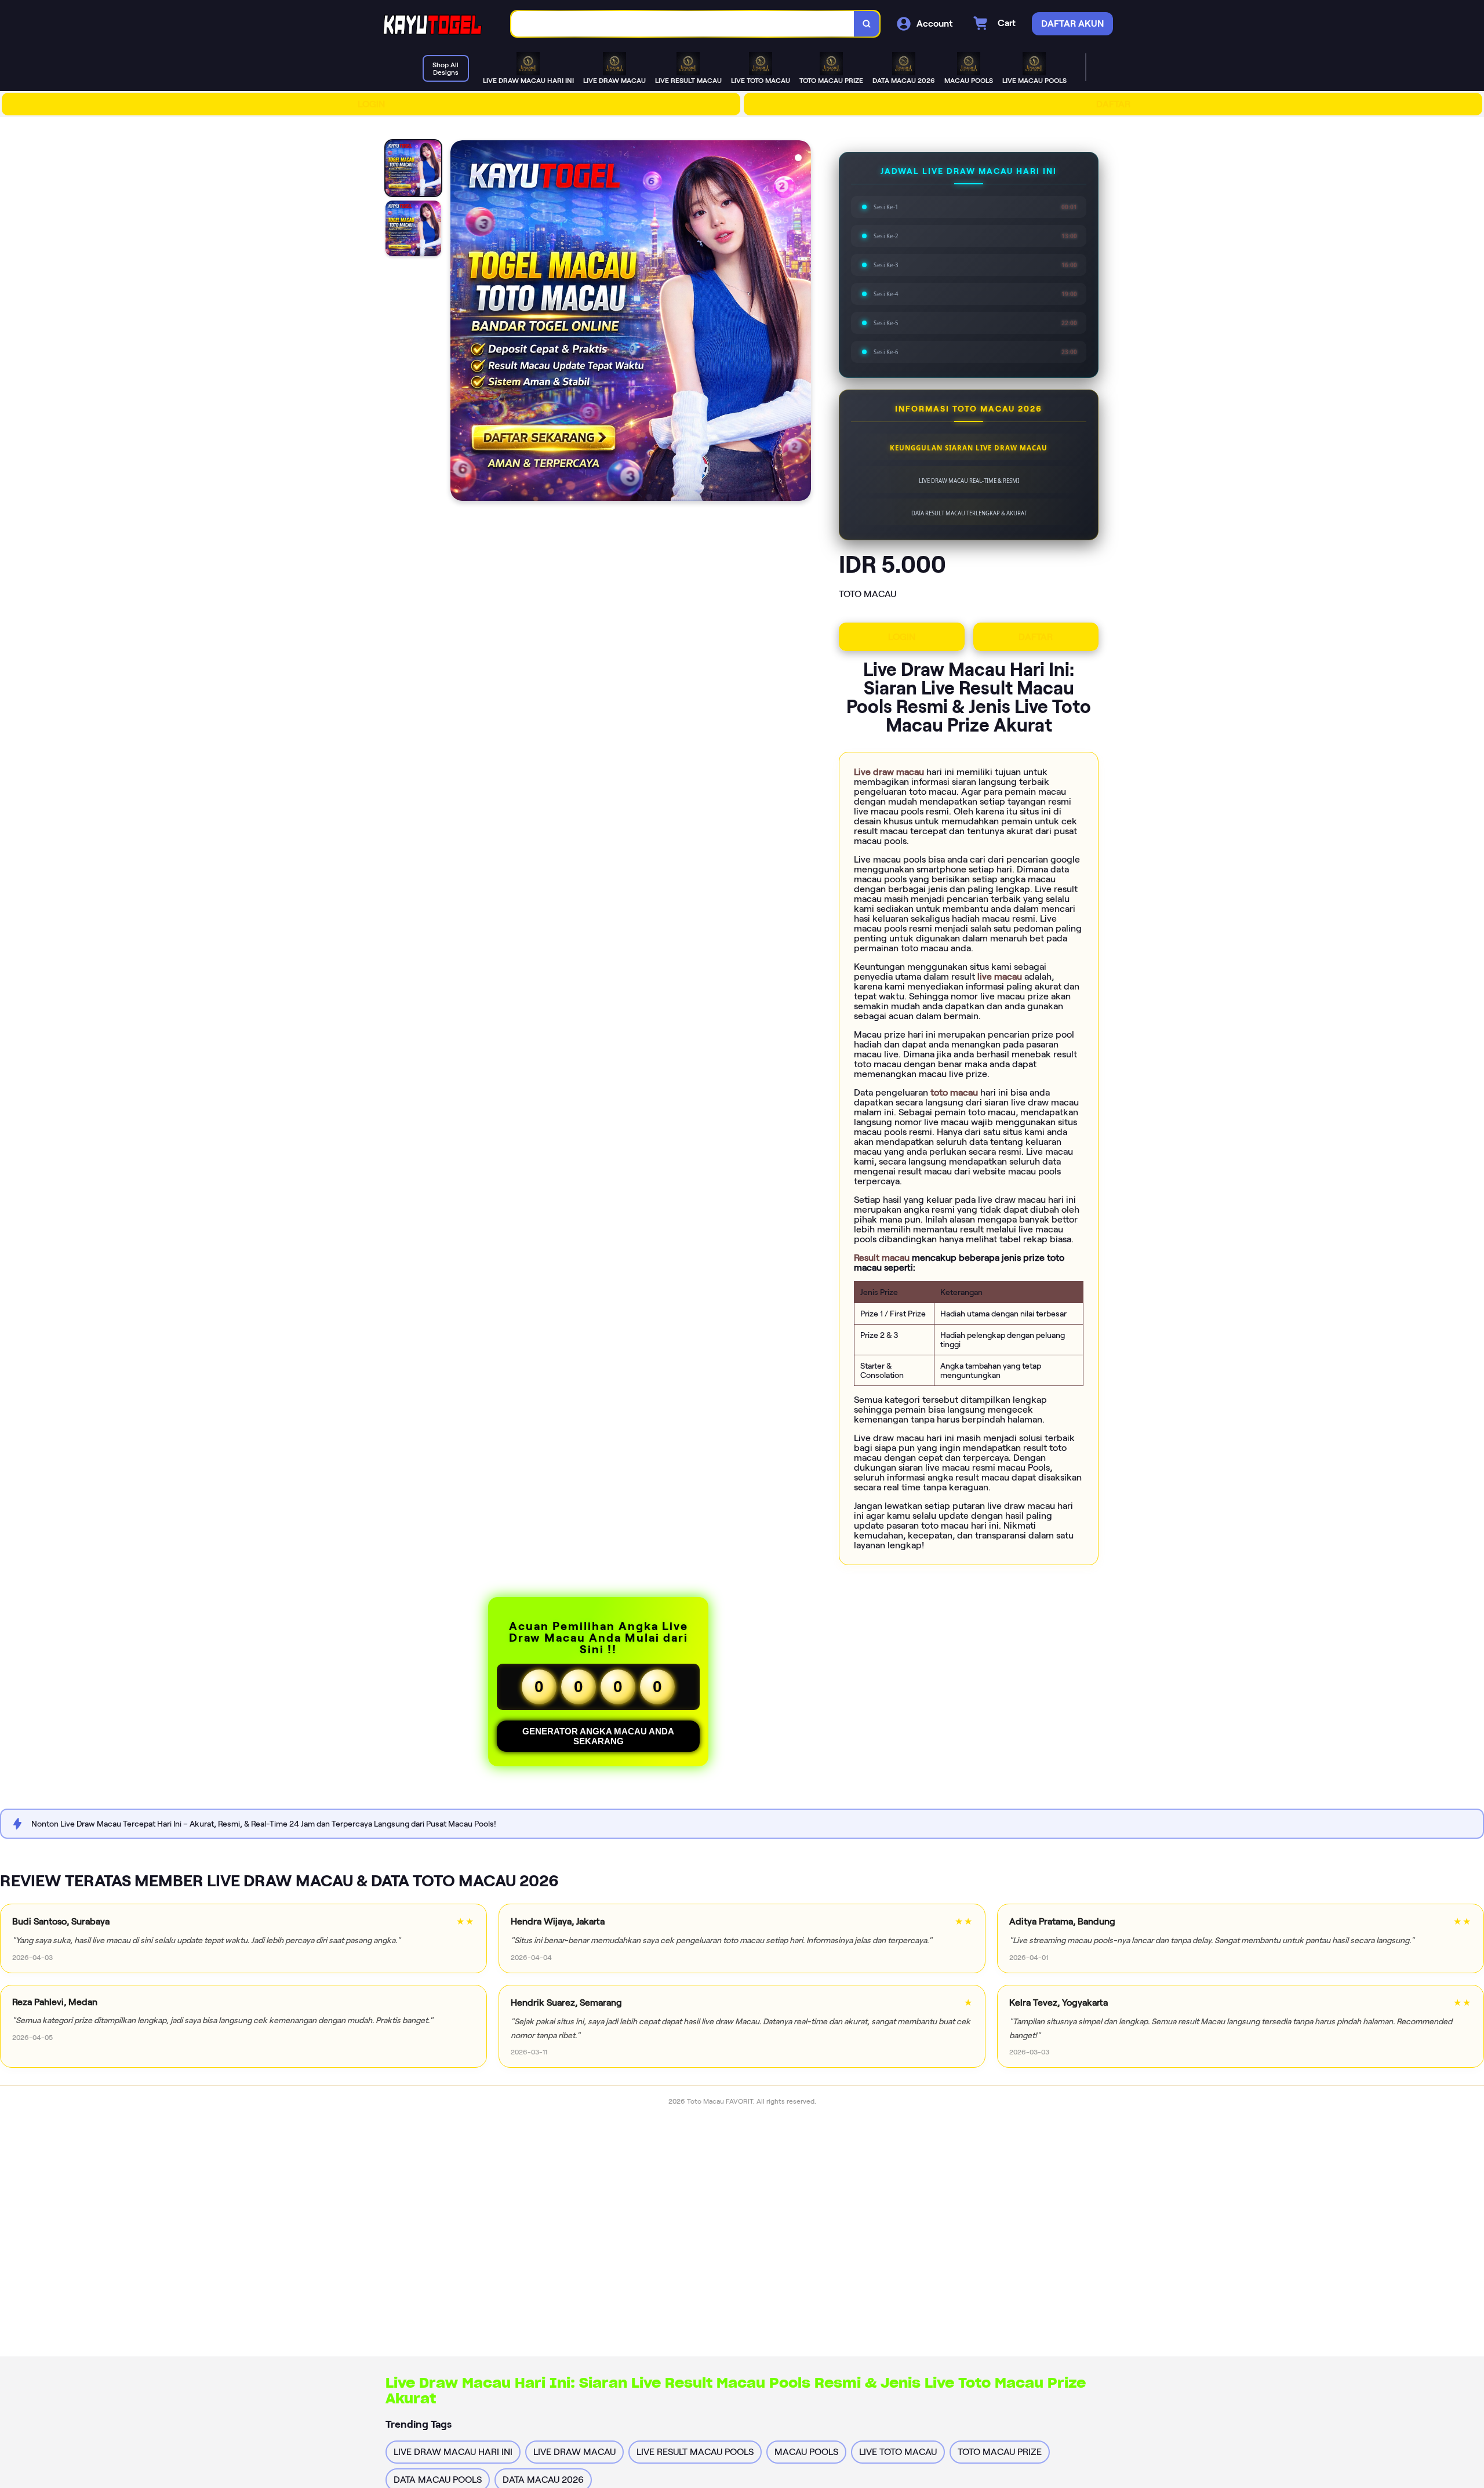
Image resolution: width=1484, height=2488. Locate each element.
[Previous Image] (460, 322)
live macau (1001, 976)
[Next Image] (802, 322)
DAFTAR (1113, 104)
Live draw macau (890, 772)
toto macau (955, 1092)
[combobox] (683, 24)
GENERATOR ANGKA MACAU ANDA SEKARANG (598, 1736)
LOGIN (371, 104)
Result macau (883, 1258)
